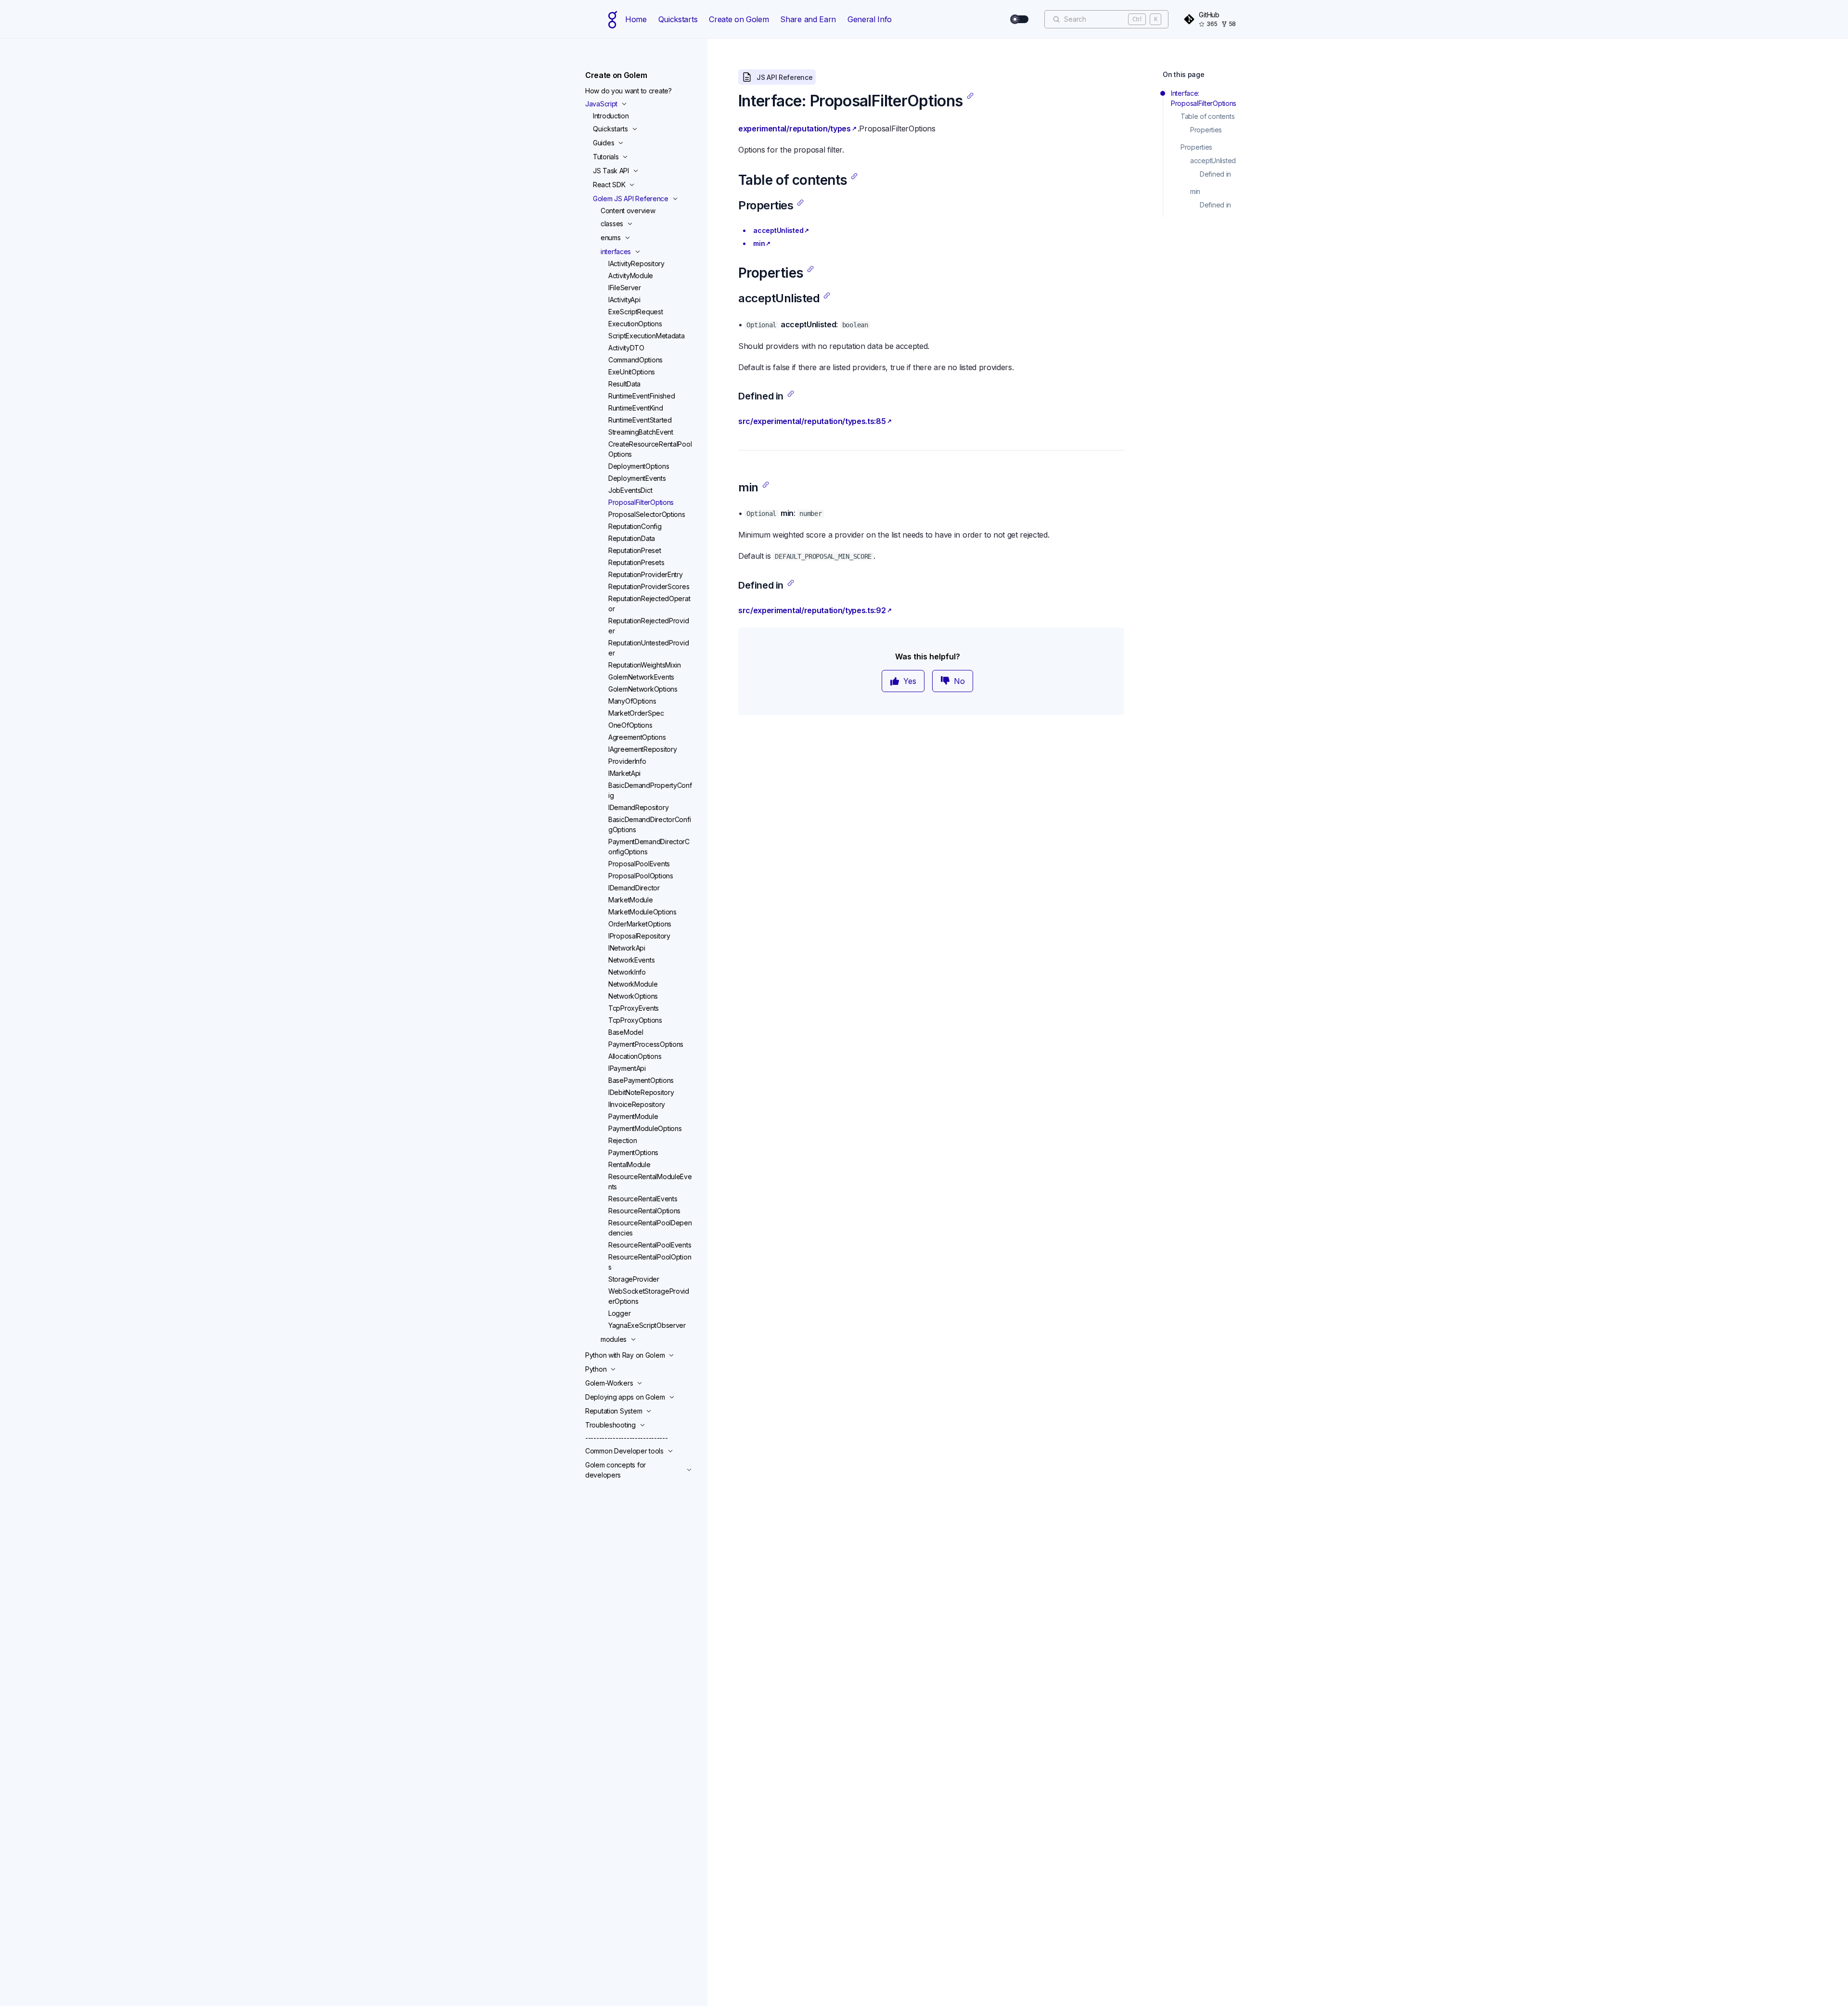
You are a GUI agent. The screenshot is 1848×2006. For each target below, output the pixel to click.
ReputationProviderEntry (646, 574)
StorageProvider (634, 1279)
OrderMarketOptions (640, 924)
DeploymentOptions (639, 466)
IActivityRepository (636, 264)
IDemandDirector (634, 888)
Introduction (611, 116)
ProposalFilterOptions (641, 502)
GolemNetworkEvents (641, 677)
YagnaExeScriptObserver (647, 1325)
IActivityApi (624, 300)
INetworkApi (627, 948)
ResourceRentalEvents (643, 1199)
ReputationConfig (635, 526)
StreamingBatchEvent (641, 432)
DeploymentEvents (637, 478)
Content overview (628, 211)
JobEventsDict (630, 490)
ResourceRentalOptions (644, 1211)
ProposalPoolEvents (639, 864)
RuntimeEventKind (636, 408)
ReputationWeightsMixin (645, 665)
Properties (1206, 130)
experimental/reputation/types (795, 129)
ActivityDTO (626, 348)
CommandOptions (635, 360)
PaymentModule (633, 1116)
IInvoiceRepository (637, 1104)
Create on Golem (739, 19)
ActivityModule (631, 276)
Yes (910, 681)
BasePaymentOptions (641, 1080)
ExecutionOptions (635, 324)
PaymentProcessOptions (646, 1044)
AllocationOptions (635, 1056)
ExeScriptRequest (636, 312)
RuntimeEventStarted (640, 420)
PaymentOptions (633, 1152)
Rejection (622, 1140)
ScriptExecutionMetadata (647, 336)
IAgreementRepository (642, 749)
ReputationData (632, 538)
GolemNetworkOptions (643, 689)
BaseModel (626, 1032)
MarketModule (631, 900)
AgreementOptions (637, 737)
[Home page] (613, 19)
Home (636, 19)
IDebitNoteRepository (641, 1092)
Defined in (1215, 174)
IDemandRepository (638, 807)
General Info (870, 19)
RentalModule (629, 1164)
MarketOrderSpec (636, 713)
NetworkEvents (631, 960)
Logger (619, 1313)
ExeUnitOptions (632, 372)
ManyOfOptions (632, 701)
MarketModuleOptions (642, 912)
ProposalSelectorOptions (647, 514)
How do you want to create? (629, 91)
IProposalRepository (639, 936)
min (759, 243)
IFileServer (625, 288)
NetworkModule (633, 984)
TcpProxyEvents (634, 1008)
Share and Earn (808, 19)
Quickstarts (678, 19)
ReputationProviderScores (649, 586)
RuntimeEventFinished (642, 396)
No (959, 681)
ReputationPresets (636, 562)
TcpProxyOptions (635, 1020)
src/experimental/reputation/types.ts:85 (812, 421)
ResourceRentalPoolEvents (650, 1245)
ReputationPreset (635, 550)
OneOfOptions (630, 725)
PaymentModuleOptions (645, 1128)
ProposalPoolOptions (641, 876)
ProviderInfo (627, 761)
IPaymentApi (627, 1068)
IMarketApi (624, 773)
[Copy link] (970, 96)
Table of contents (1207, 116)
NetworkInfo (627, 972)
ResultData (624, 384)
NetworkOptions (633, 996)
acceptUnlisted (778, 230)
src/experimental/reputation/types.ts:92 (812, 610)
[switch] (1020, 19)
